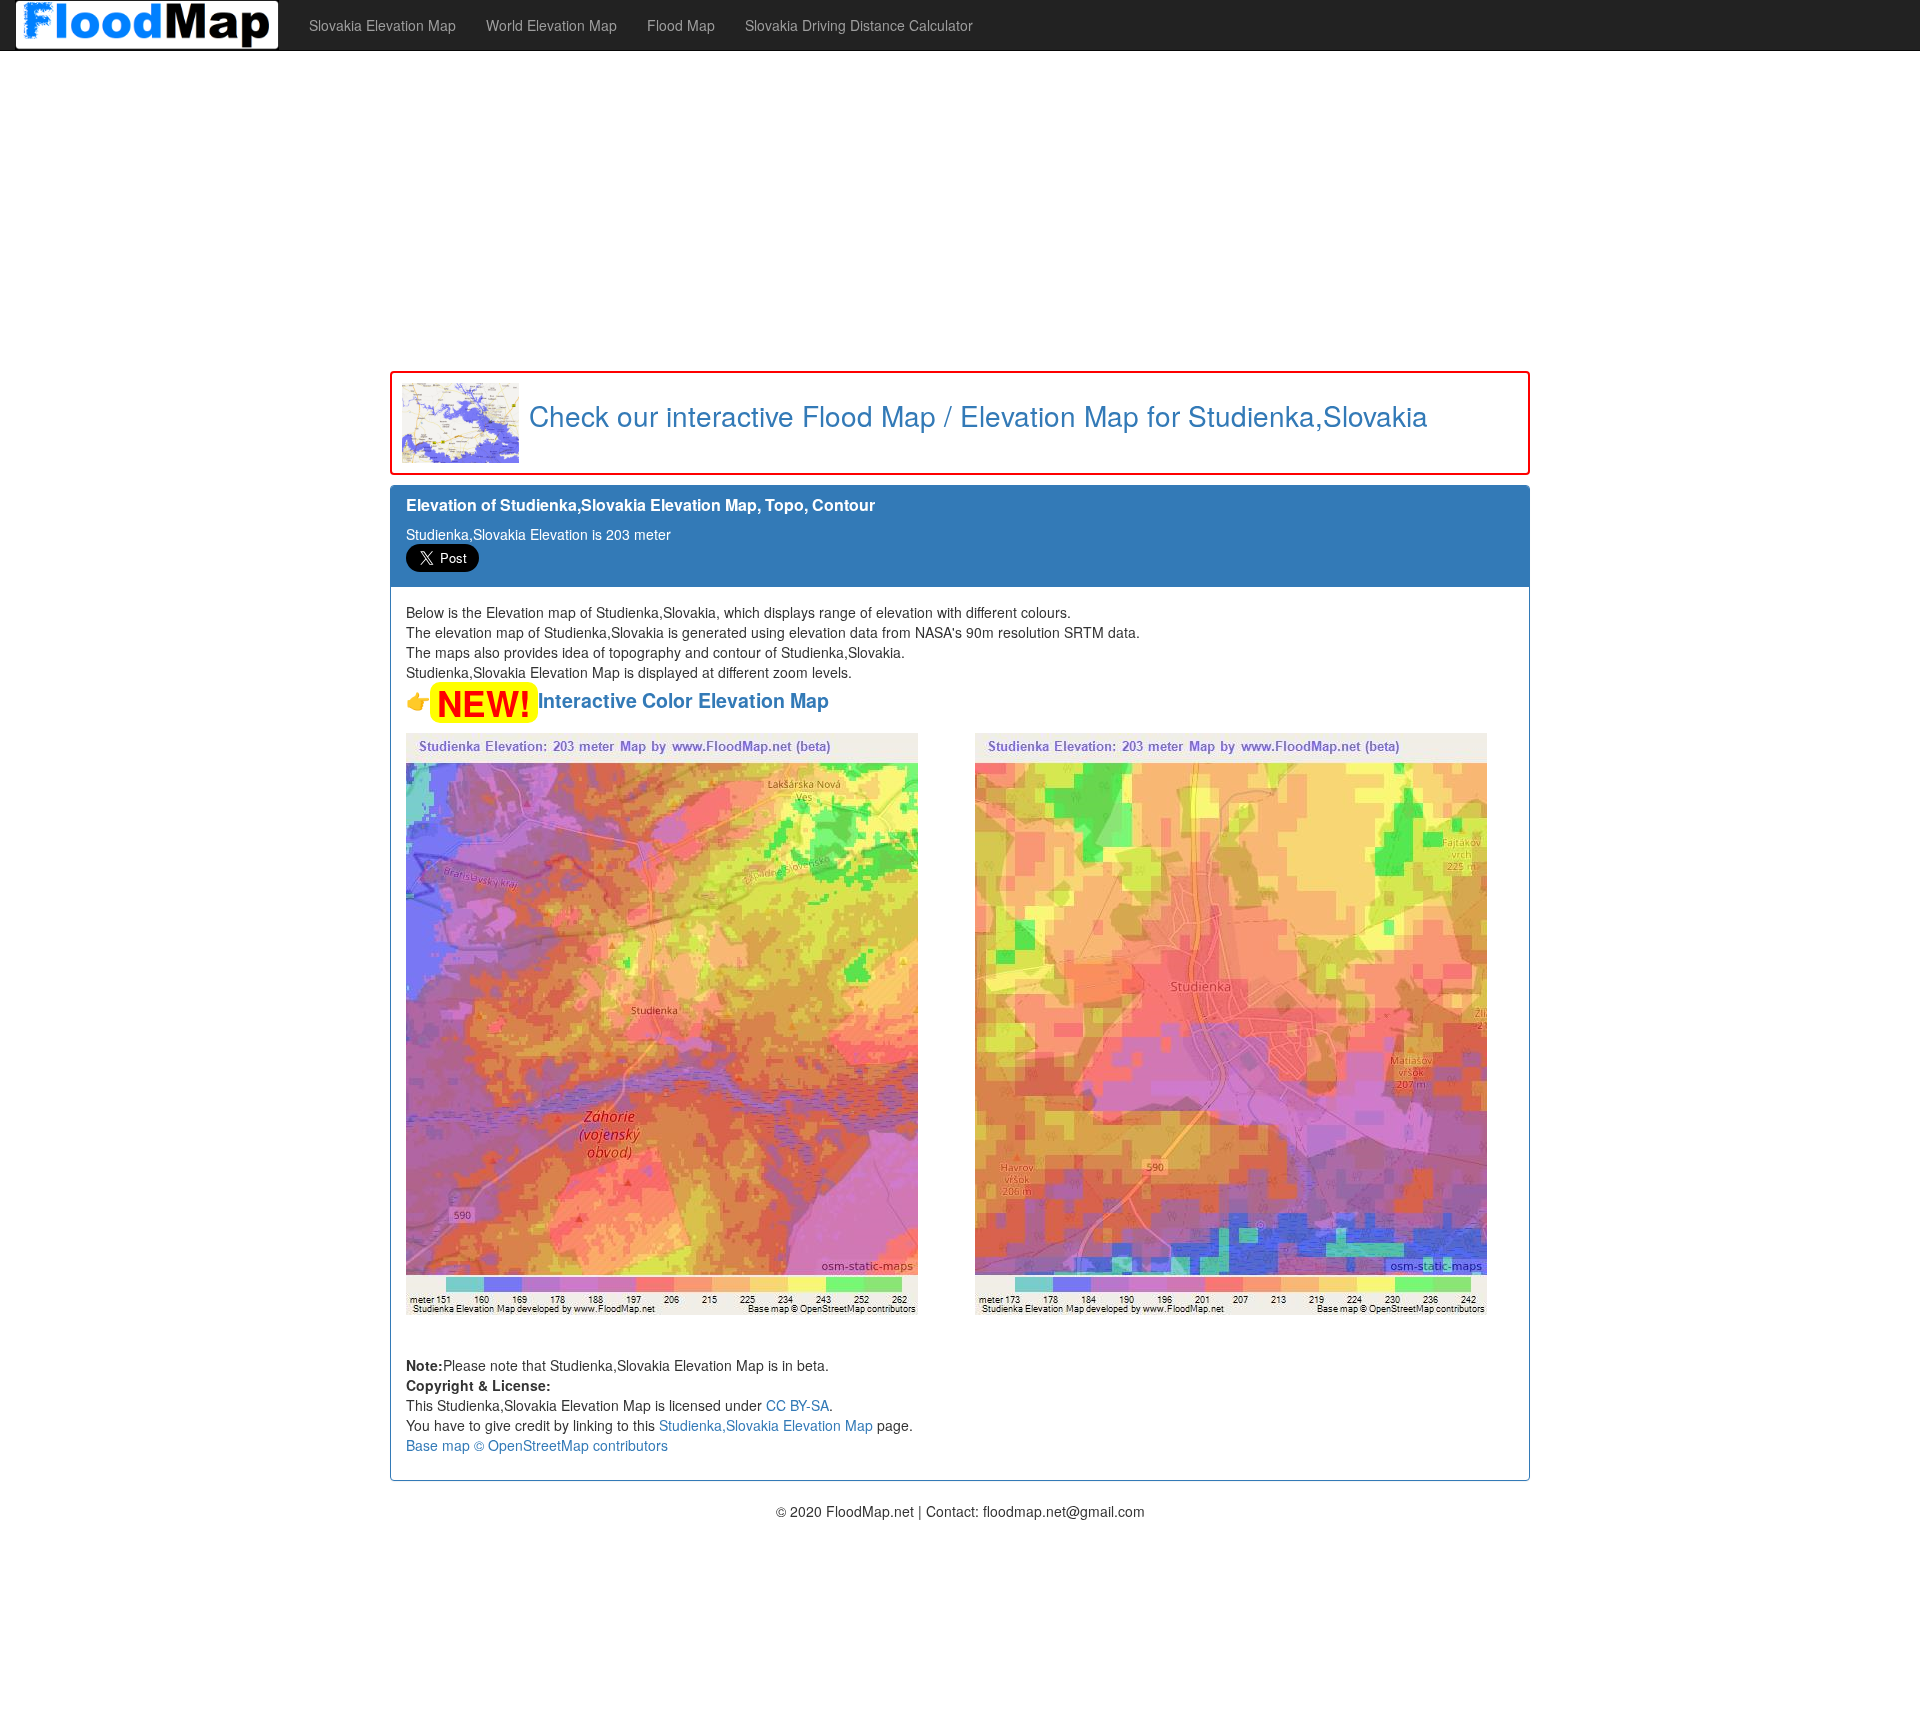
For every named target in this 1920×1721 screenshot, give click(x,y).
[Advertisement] (960, 211)
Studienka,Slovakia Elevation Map (766, 1425)
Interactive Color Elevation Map (683, 700)
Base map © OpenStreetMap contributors (537, 1445)
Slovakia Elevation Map (382, 25)
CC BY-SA (797, 1405)
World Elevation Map (551, 25)
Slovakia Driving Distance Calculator (859, 25)
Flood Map (681, 25)
